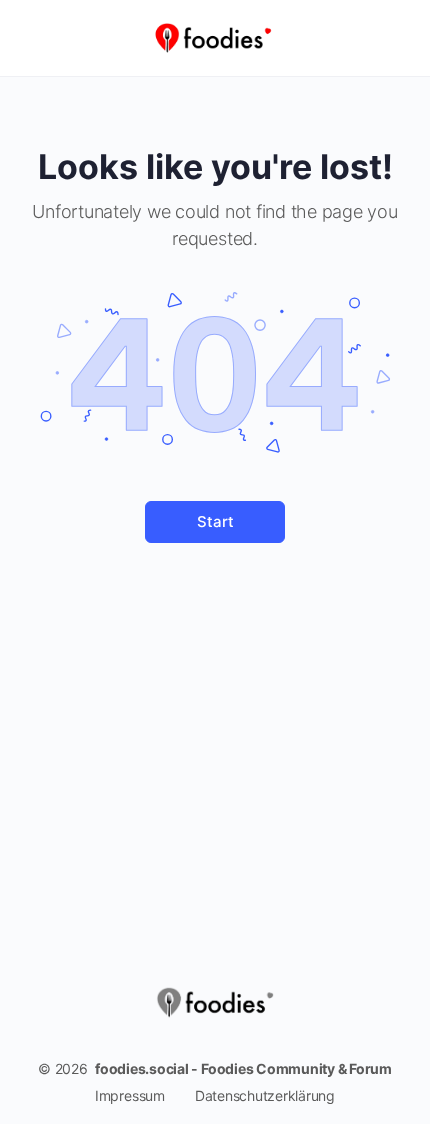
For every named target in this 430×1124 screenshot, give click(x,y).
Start (215, 521)
